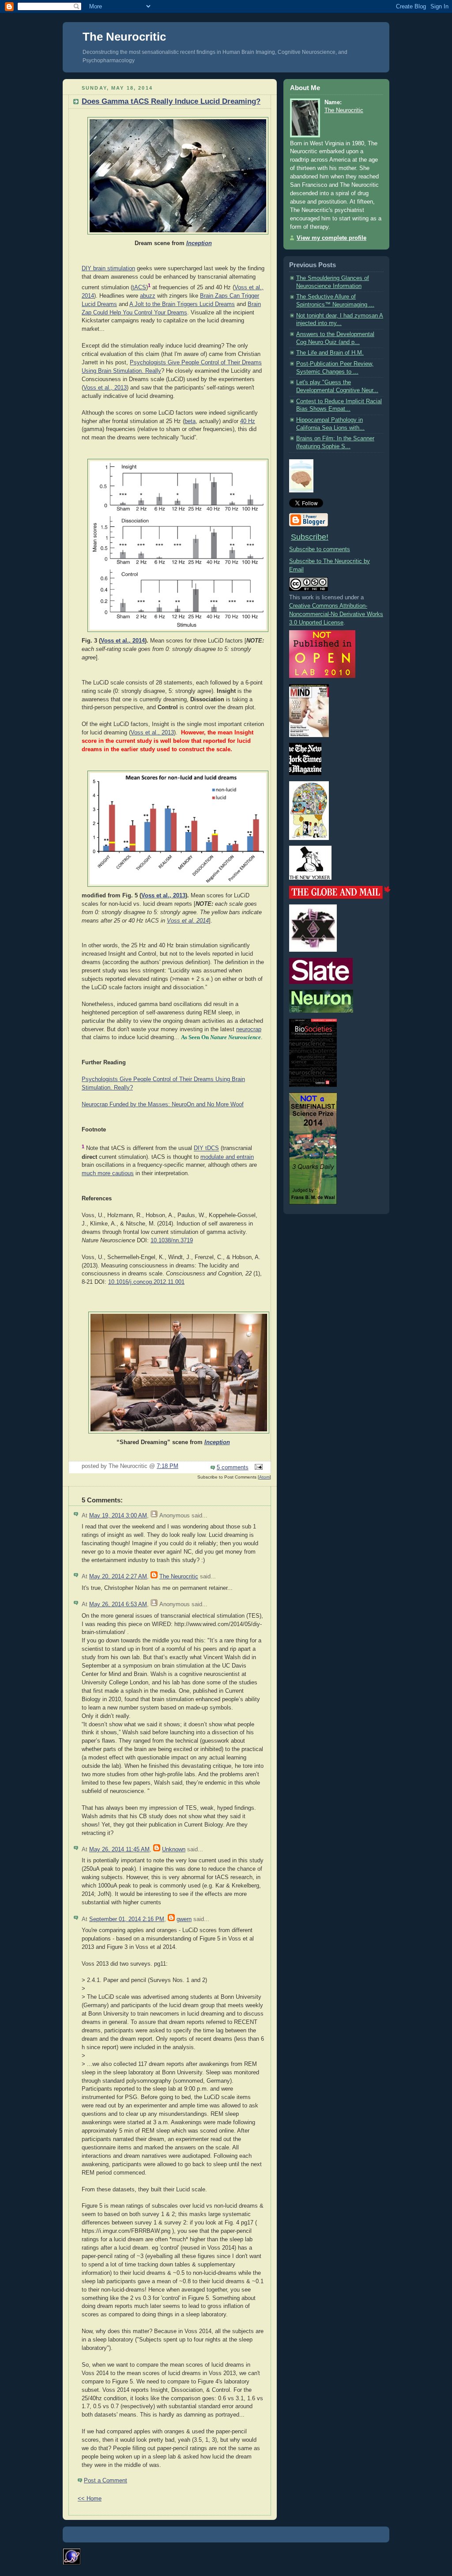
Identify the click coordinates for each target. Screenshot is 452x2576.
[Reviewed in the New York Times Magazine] (305, 773)
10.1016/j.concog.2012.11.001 (146, 1282)
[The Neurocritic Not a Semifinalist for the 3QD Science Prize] (313, 1203)
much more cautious (108, 1173)
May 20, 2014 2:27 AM (118, 1577)
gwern (184, 1919)
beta (190, 421)
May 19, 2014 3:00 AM (118, 1516)
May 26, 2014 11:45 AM (119, 1850)
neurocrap (249, 1029)
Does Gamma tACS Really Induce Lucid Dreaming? (171, 101)
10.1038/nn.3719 (172, 1241)
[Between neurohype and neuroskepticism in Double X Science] (313, 950)
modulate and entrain (227, 1157)
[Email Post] (257, 1468)
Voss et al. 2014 (188, 921)
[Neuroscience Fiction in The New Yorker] (310, 878)
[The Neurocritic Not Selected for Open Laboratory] (322, 676)
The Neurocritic (124, 37)
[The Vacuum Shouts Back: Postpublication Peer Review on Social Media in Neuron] (321, 1011)
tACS (139, 287)
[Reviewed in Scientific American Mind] (309, 735)
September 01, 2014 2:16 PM (127, 1919)
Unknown (174, 1850)
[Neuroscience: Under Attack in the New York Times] (309, 838)
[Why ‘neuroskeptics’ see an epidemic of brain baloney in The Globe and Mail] (340, 897)
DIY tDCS (206, 1149)
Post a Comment (105, 2481)
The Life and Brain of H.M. (330, 353)
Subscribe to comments (320, 549)
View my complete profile (331, 238)
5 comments (233, 1468)
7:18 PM (168, 1466)
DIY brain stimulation (108, 269)
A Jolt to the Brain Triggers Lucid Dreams (182, 304)
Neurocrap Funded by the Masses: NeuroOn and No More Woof (163, 1105)
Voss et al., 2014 (123, 641)
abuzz (148, 296)
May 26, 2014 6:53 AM (118, 1604)
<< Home (90, 2499)
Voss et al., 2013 (105, 388)
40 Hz (248, 421)
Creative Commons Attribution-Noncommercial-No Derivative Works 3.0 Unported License (336, 614)
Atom (264, 1477)
